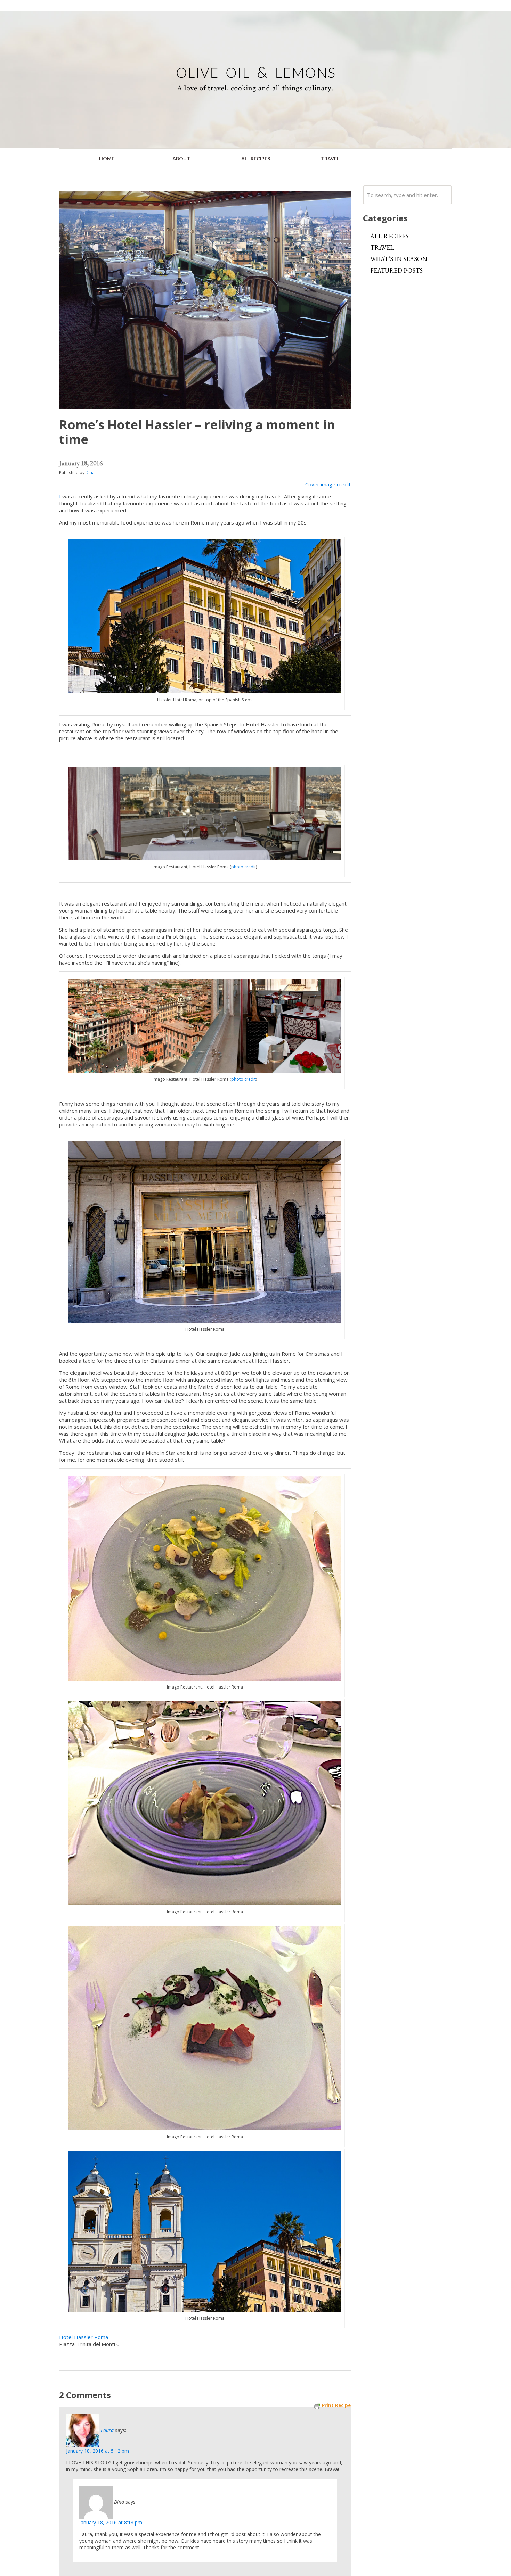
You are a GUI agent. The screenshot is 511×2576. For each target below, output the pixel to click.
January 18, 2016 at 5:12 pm (98, 2451)
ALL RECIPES (256, 159)
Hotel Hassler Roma (84, 2337)
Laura (107, 2430)
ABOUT (181, 159)
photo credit (244, 867)
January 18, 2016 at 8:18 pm (111, 2522)
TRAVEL (330, 159)
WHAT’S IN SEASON (399, 259)
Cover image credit (328, 484)
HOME (107, 159)
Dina (90, 473)
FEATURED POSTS (396, 270)
